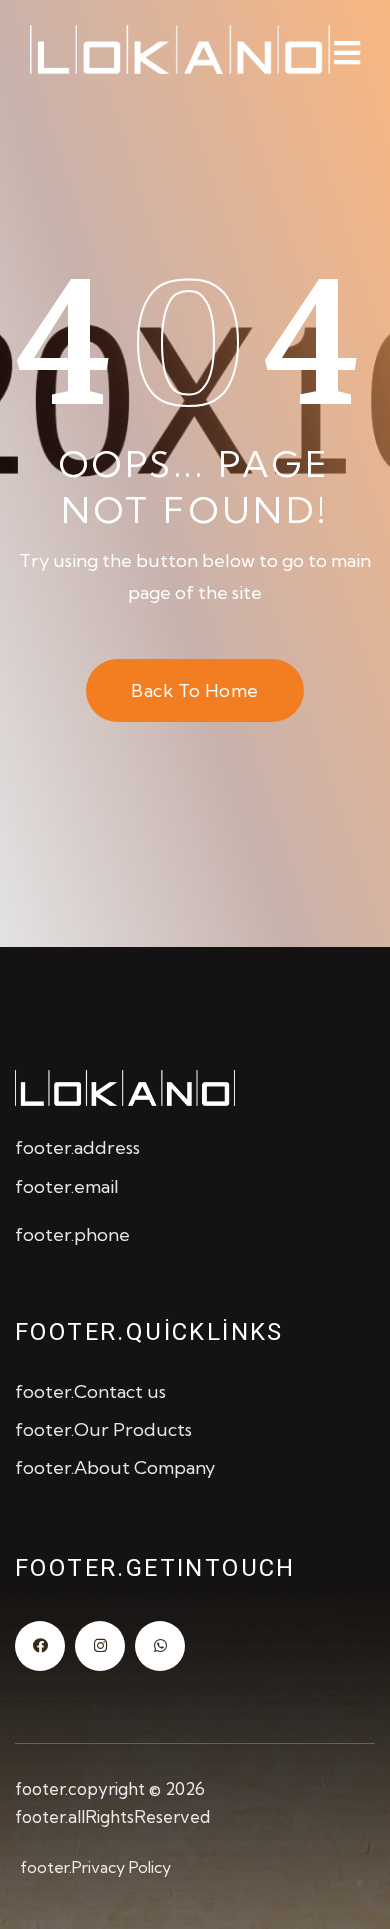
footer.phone (72, 1234)
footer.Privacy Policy (95, 1867)
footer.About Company (115, 1467)
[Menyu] (347, 53)
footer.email (67, 1186)
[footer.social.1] (40, 1646)
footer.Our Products (103, 1429)
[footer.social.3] (160, 1646)
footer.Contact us (90, 1391)
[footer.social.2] (100, 1646)
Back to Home (194, 690)
